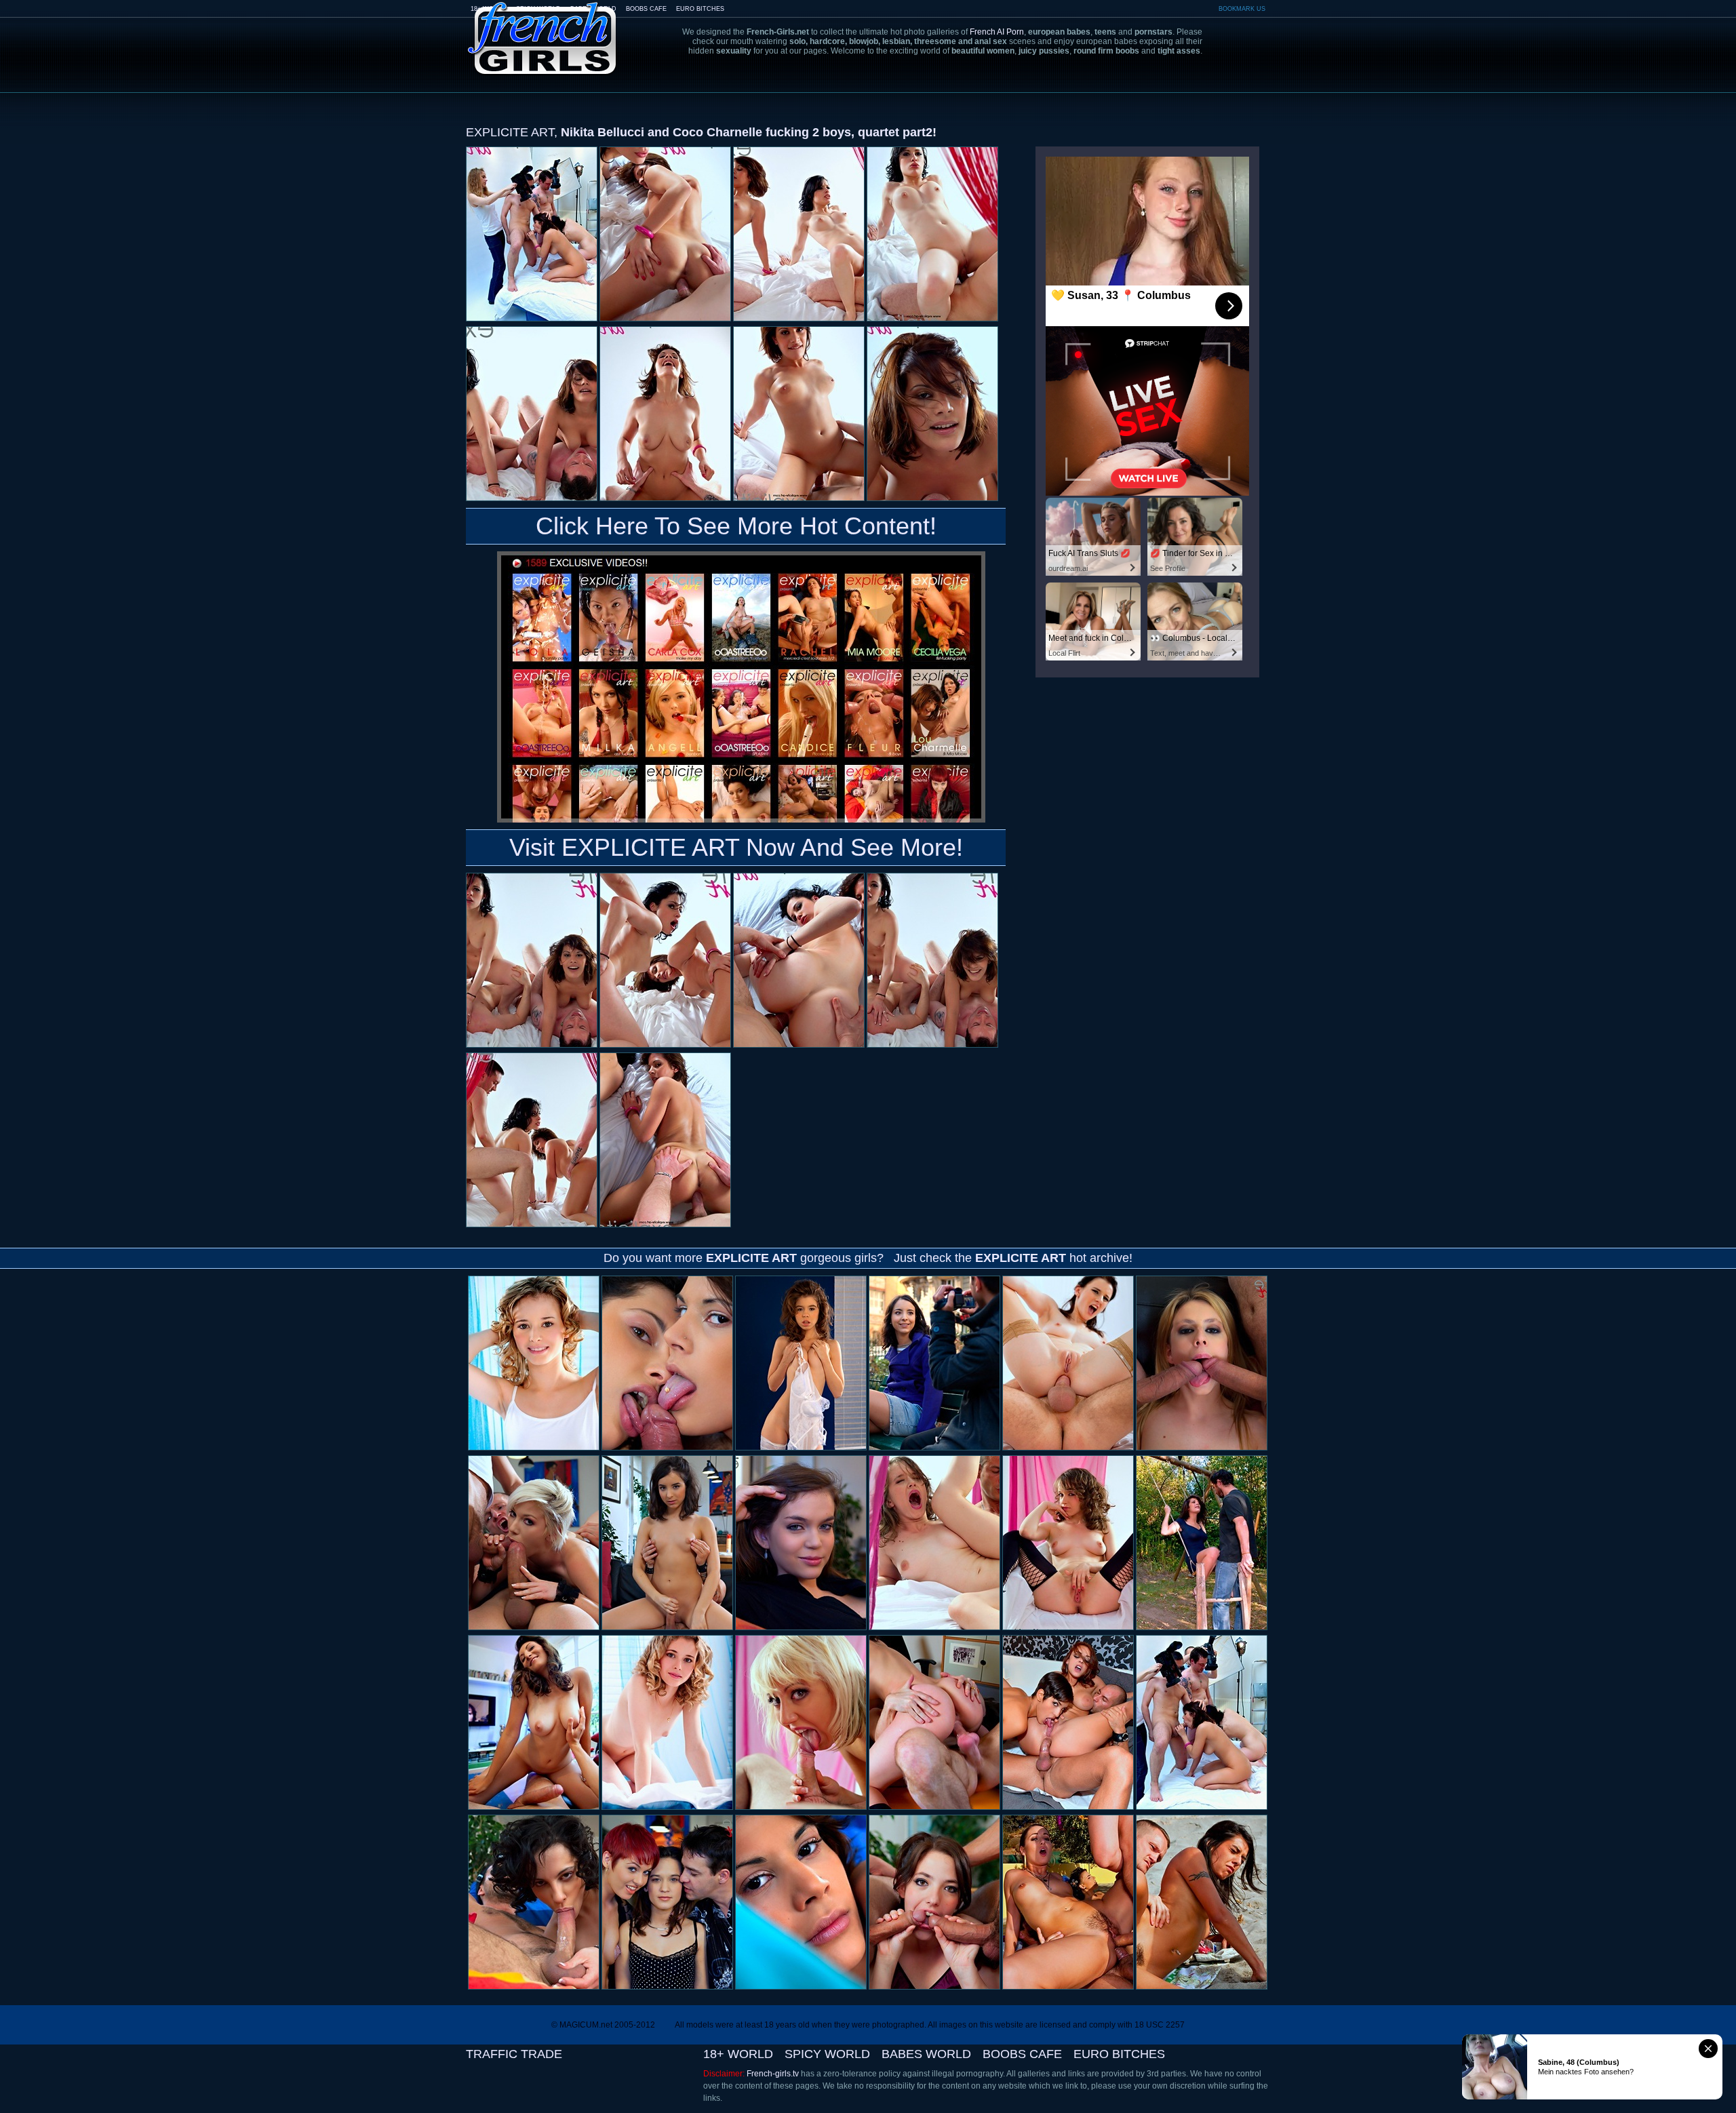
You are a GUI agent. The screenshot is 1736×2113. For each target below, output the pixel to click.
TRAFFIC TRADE (514, 2054)
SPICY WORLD (827, 2054)
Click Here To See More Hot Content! (736, 526)
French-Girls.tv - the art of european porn (542, 29)
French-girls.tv (773, 2074)
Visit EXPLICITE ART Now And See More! (736, 847)
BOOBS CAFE (646, 9)
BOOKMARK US (1242, 9)
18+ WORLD (738, 2054)
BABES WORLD (926, 2054)
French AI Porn (997, 32)
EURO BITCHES (700, 9)
